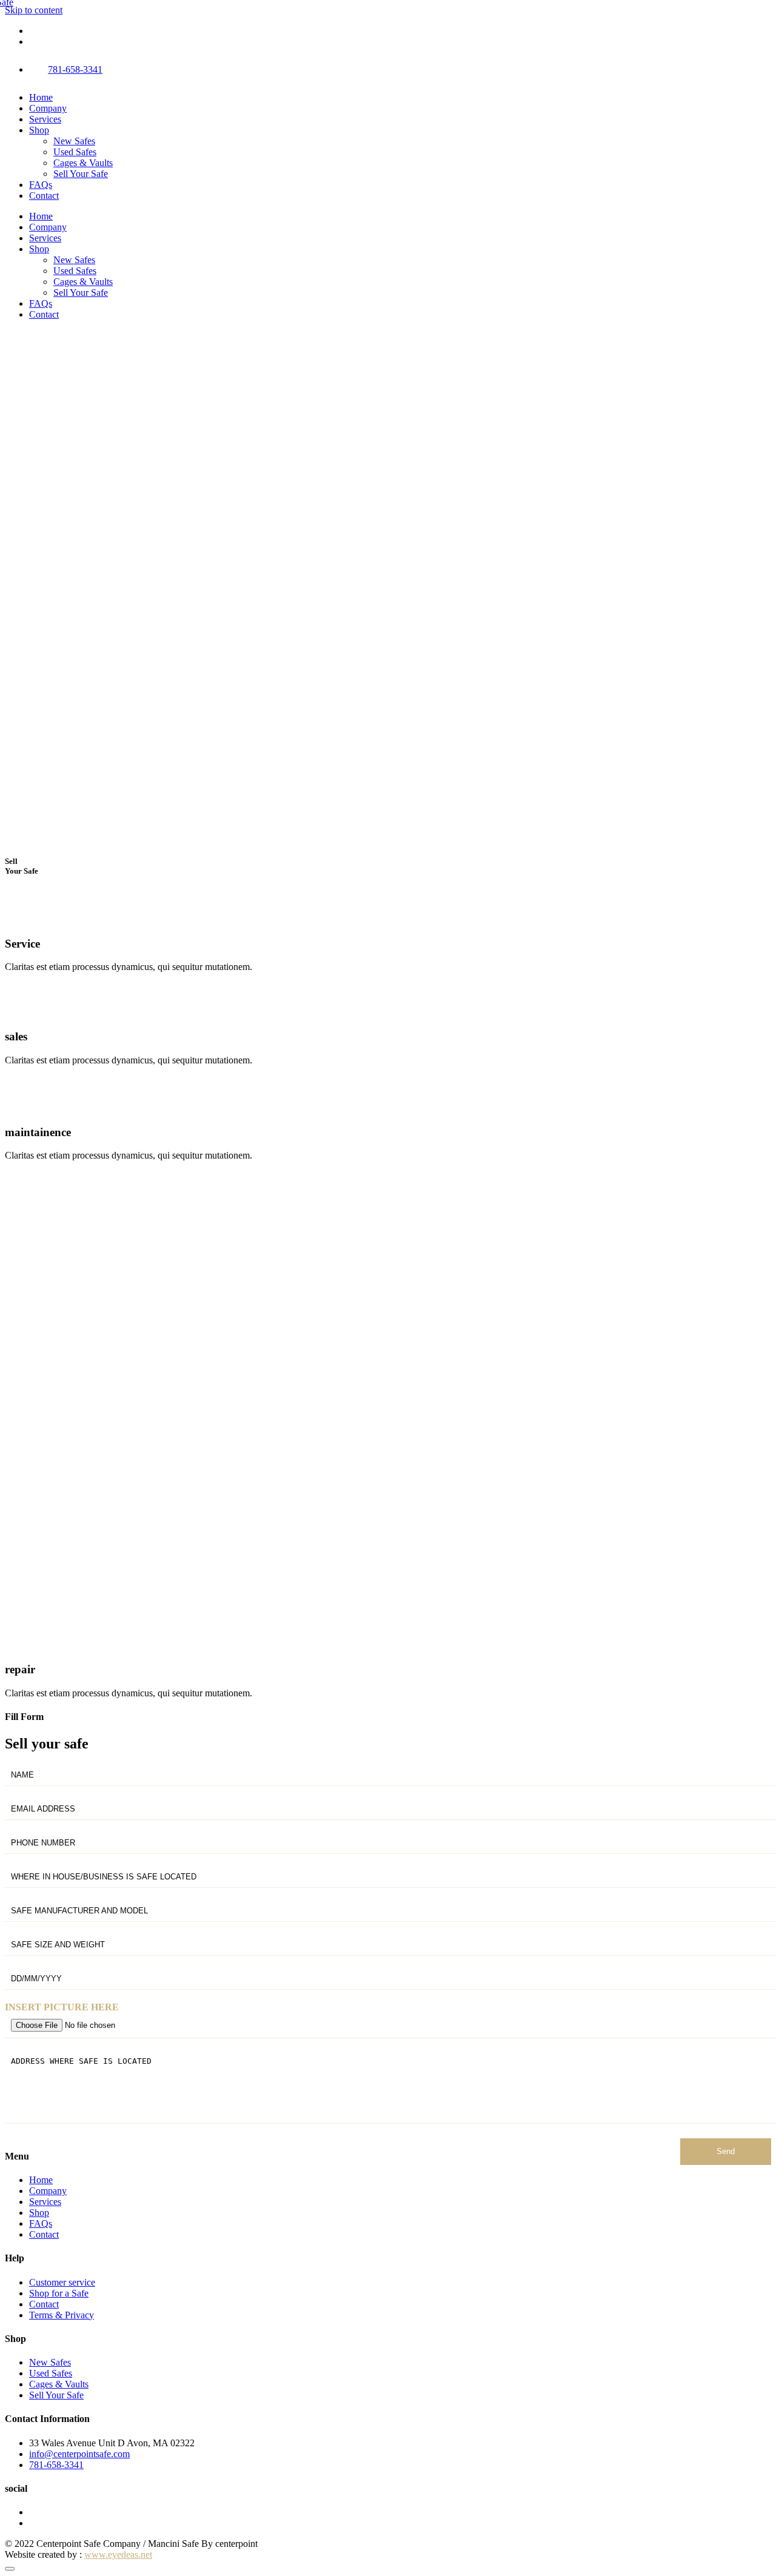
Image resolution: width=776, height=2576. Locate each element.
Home (41, 97)
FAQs (41, 185)
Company (48, 108)
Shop (39, 130)
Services (45, 119)
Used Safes (75, 152)
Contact (44, 196)
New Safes (74, 141)
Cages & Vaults (83, 163)
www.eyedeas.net (118, 2554)
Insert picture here (62, 2007)
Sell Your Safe (81, 174)
